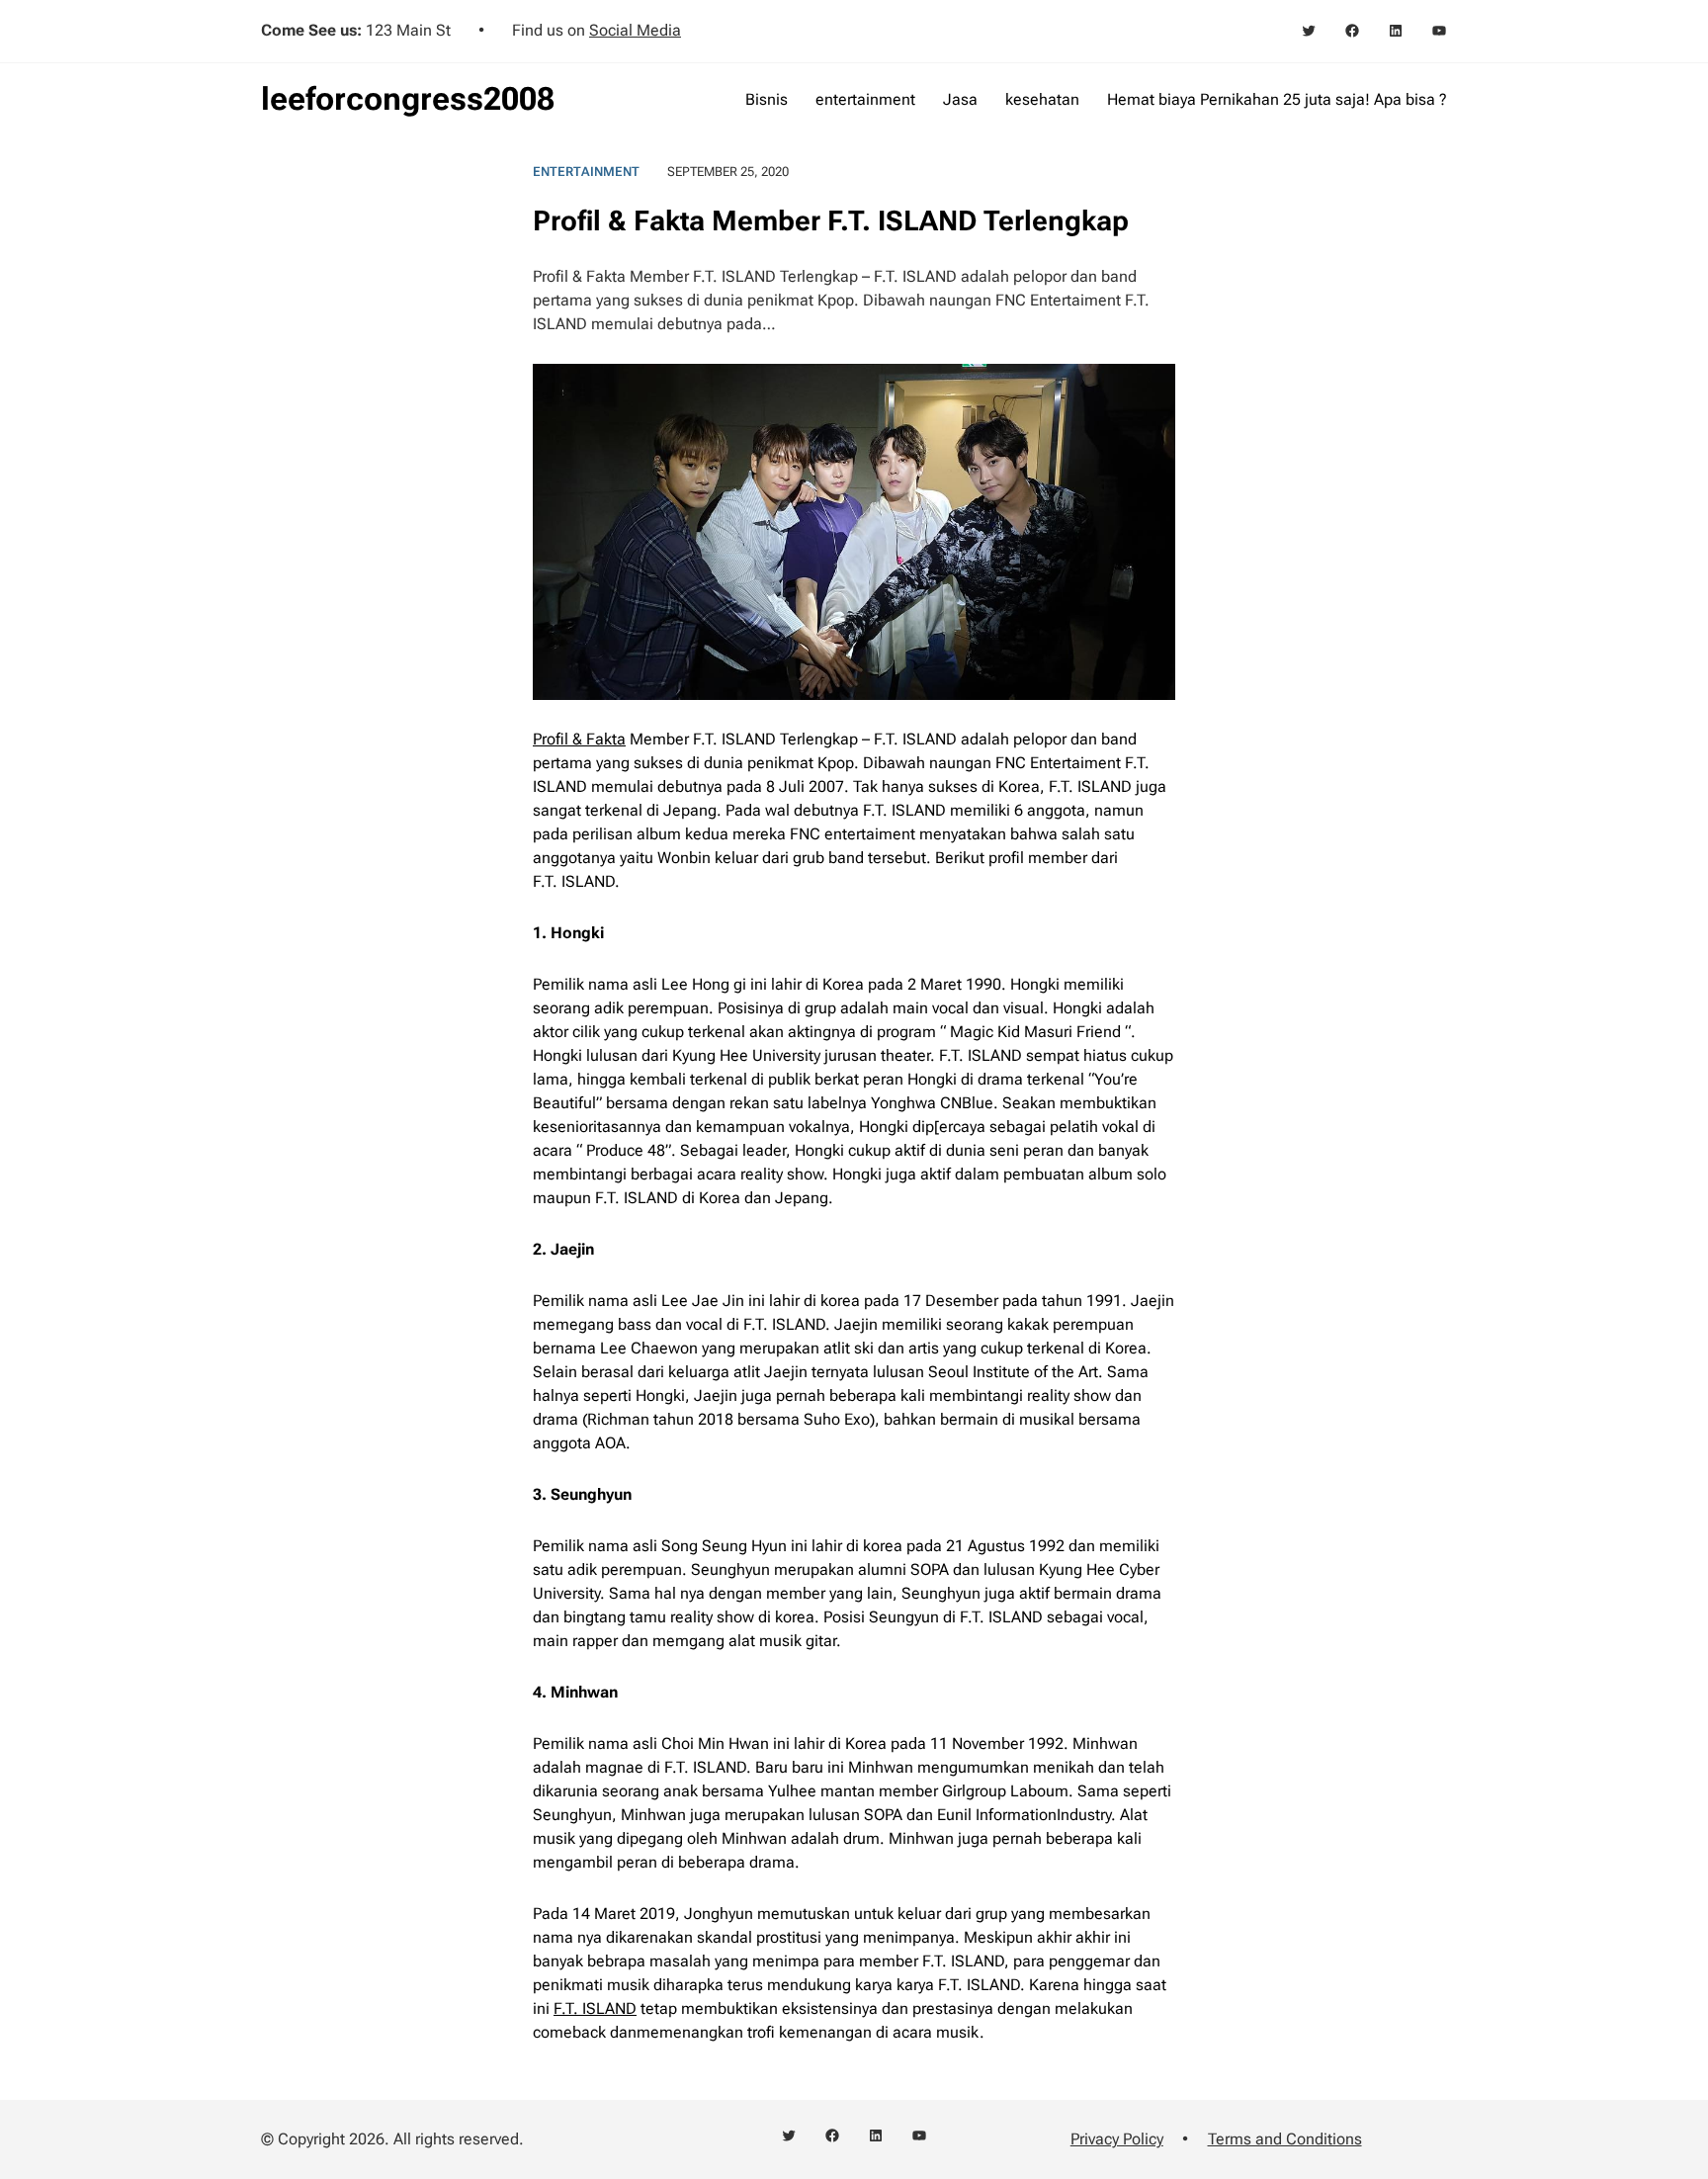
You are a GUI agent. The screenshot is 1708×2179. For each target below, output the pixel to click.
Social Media (635, 30)
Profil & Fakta (579, 739)
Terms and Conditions (1285, 2139)
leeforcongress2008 (408, 99)
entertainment (586, 172)
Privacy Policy (1117, 2139)
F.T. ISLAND (595, 2008)
